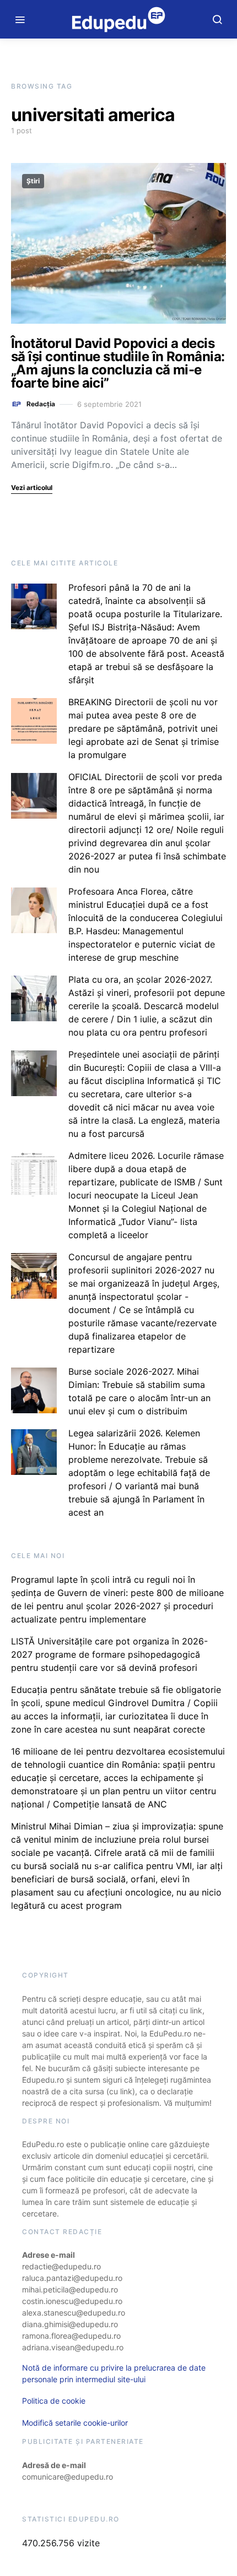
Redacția (41, 404)
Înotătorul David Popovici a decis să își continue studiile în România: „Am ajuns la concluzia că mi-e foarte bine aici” (118, 363)
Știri (33, 181)
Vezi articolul (32, 488)
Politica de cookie (54, 2401)
